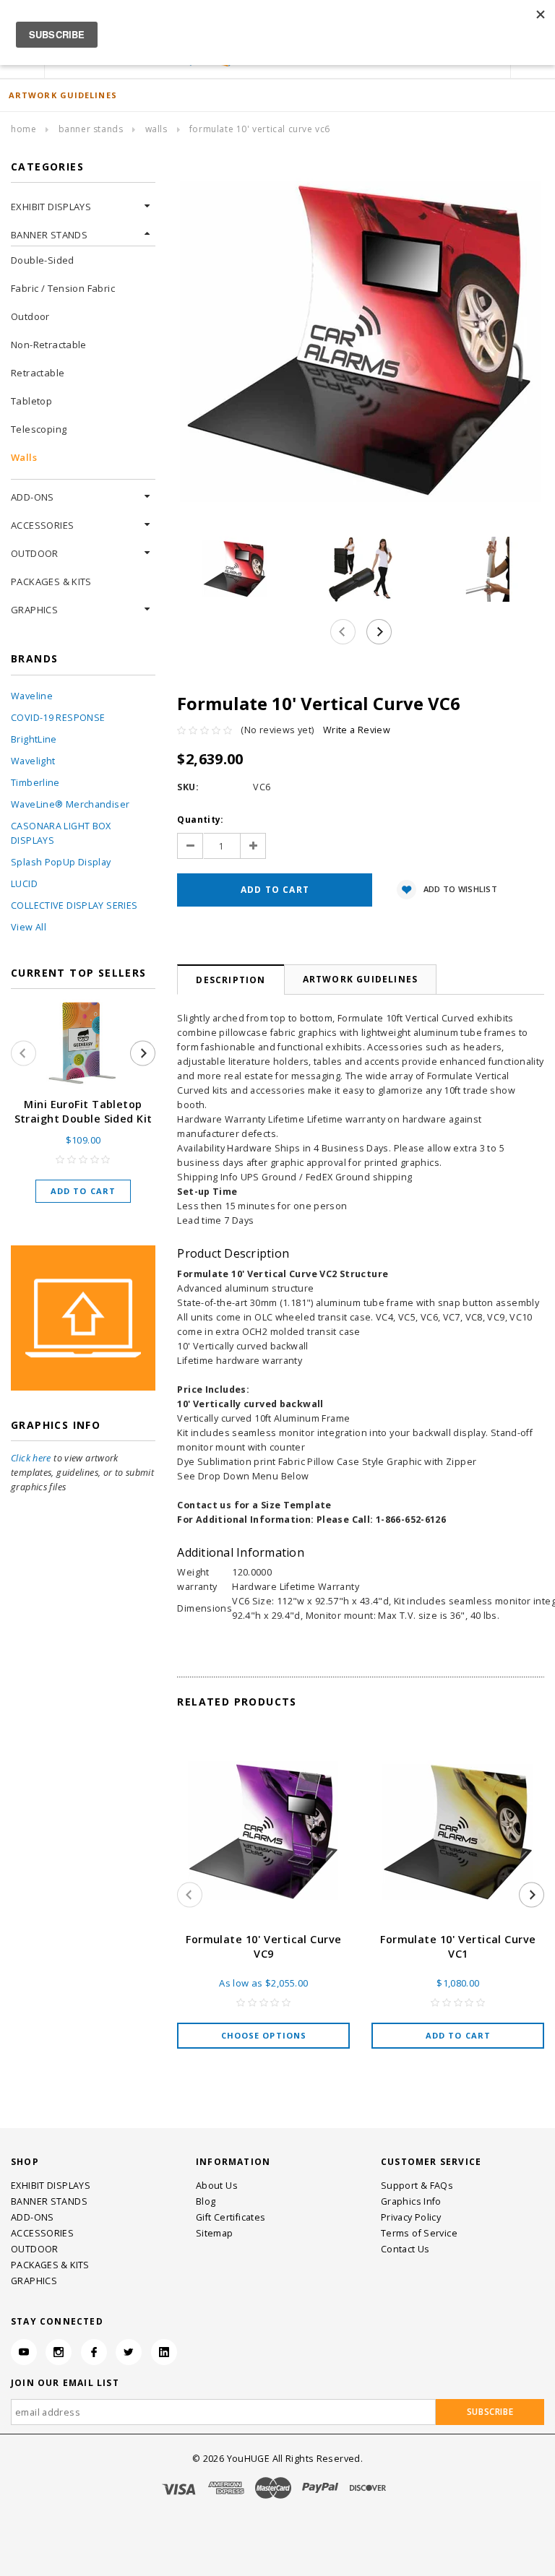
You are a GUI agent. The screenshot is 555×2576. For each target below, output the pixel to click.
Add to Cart (83, 1191)
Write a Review (357, 730)
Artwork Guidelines (361, 979)
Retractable (38, 373)
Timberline (35, 783)
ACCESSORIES (42, 525)
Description (231, 980)
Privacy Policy (411, 2217)
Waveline (32, 696)
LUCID (24, 884)
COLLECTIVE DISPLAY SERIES (74, 906)
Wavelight (33, 761)
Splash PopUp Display (61, 862)
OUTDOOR (35, 553)
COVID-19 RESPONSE (58, 718)
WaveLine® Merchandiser (70, 804)
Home (23, 129)
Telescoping (39, 429)
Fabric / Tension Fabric (63, 288)
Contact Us (405, 2249)
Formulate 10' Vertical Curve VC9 (263, 1946)
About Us (217, 2186)
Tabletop (31, 401)
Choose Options (264, 2035)
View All (29, 927)
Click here (31, 1458)
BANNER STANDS (91, 129)
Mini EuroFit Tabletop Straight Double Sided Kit (83, 1111)
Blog (206, 2201)
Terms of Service (419, 2233)
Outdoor (30, 316)
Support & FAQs (417, 2186)
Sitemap (215, 2233)
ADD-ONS (33, 497)
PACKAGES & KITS (51, 582)
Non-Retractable (49, 345)
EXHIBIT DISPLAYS (51, 207)
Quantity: (200, 820)
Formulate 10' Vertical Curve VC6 (260, 129)
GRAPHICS (34, 610)
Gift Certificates (231, 2217)
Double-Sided (43, 260)
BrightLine (34, 739)
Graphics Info (411, 2201)
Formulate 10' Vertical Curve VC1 (458, 1946)
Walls (156, 129)
